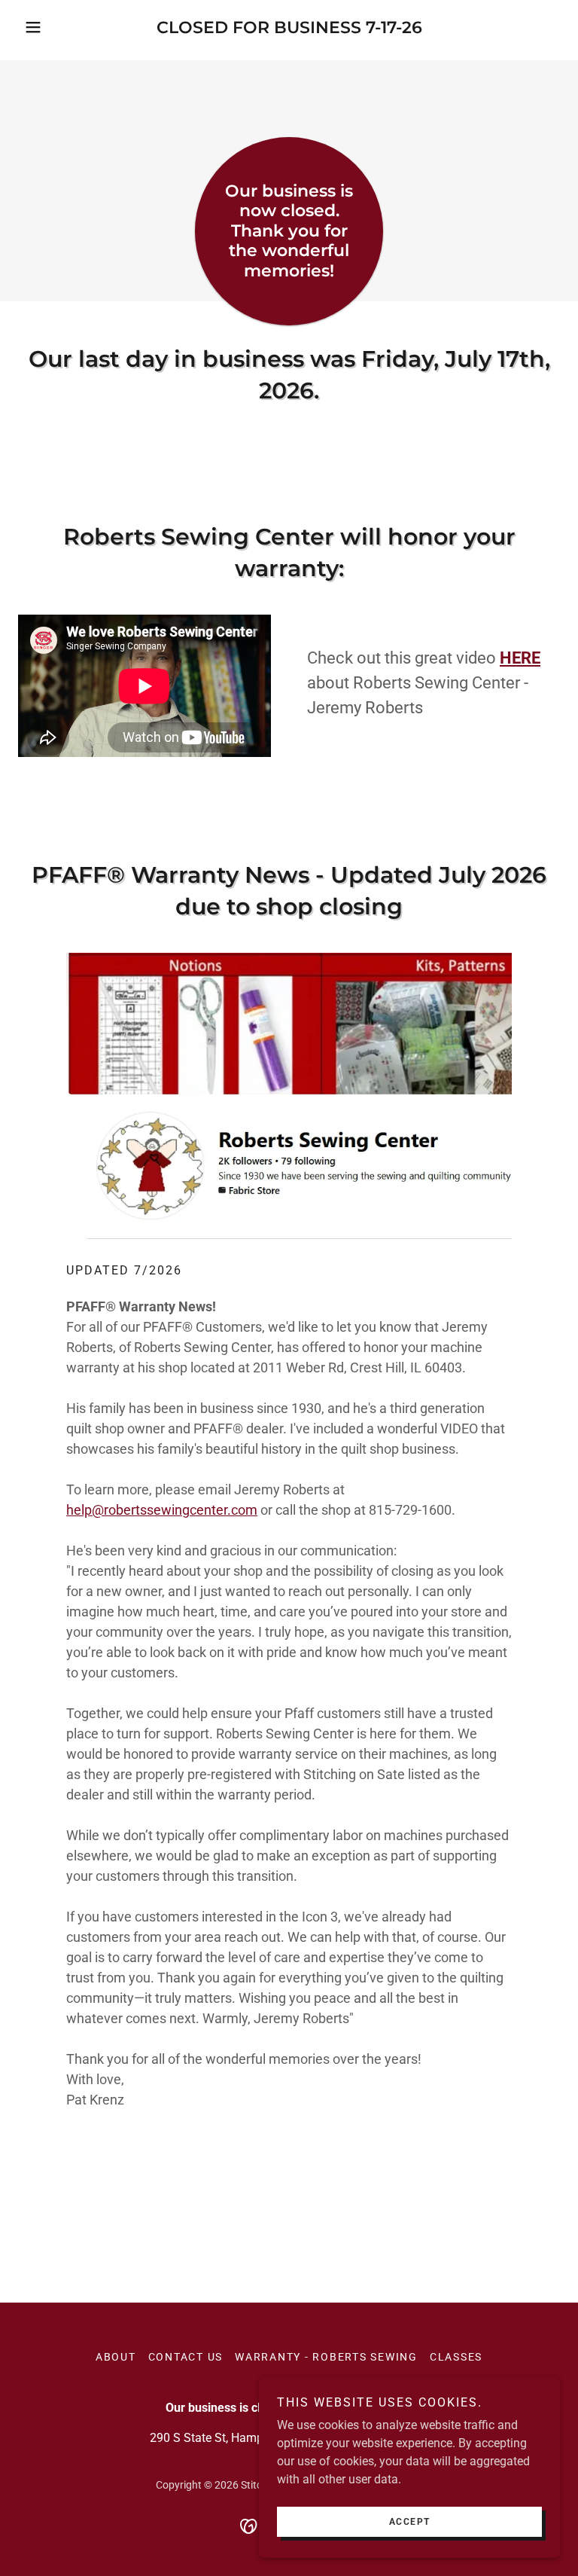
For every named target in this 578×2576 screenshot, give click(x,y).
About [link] (116, 2357)
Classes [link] (456, 2357)
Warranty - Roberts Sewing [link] (326, 2357)
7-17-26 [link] (394, 27)
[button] (59, 27)
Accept (410, 2522)
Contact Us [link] (186, 2357)
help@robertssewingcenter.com (162, 1510)
